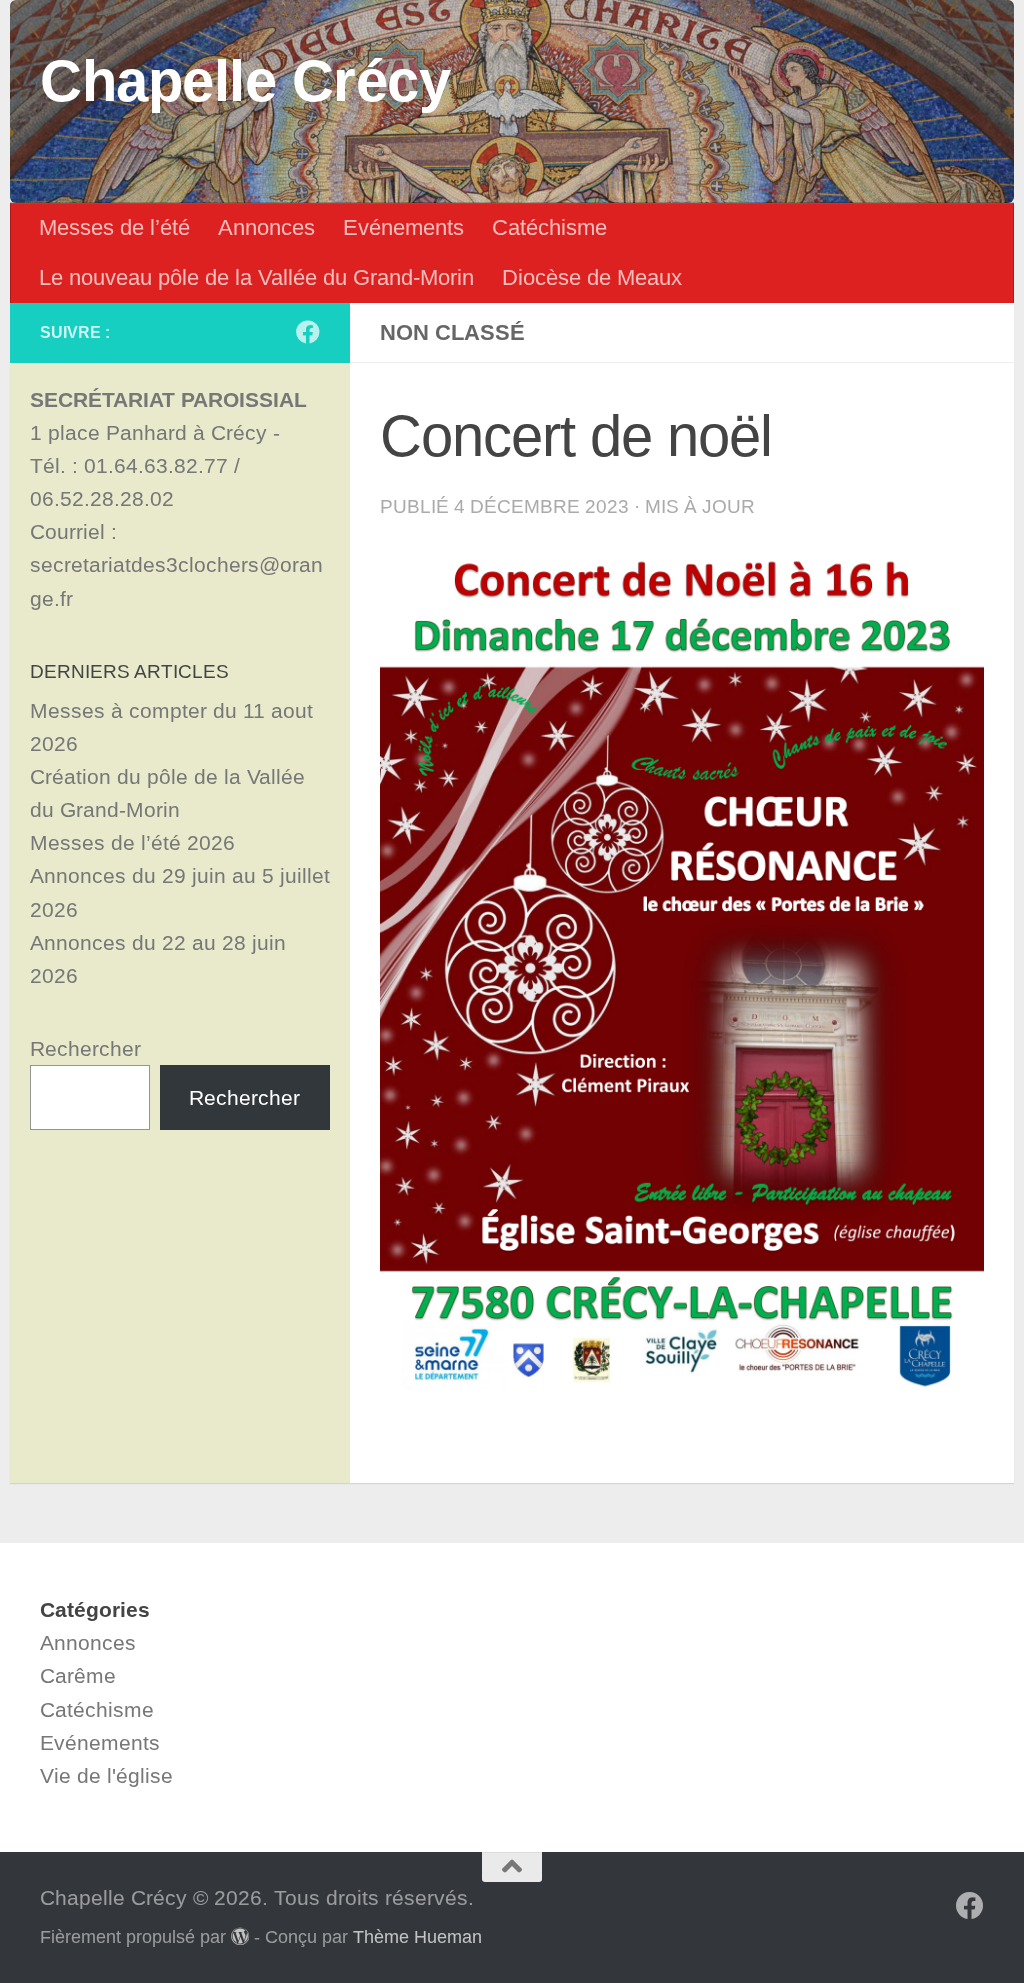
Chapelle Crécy (245, 81)
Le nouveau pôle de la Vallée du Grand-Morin (256, 277)
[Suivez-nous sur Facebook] (308, 332)
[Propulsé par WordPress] (240, 1936)
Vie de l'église (106, 1775)
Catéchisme (549, 227)
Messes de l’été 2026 (132, 842)
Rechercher (85, 1048)
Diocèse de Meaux (592, 277)
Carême (78, 1675)
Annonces (266, 227)
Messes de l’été (114, 227)
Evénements (403, 227)
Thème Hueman (417, 1937)
